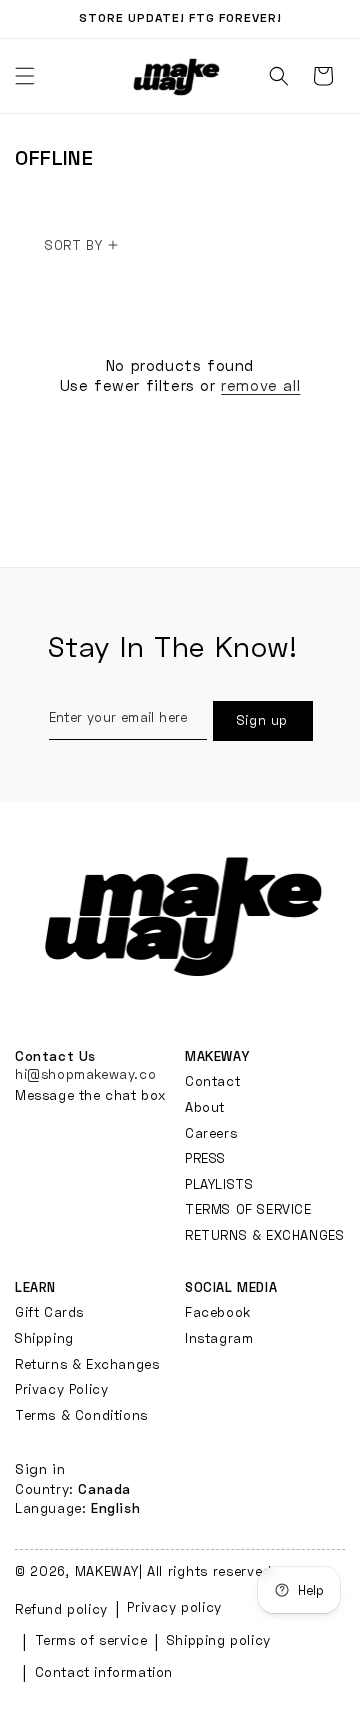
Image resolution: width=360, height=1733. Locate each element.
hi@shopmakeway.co (85, 1074)
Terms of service (91, 1640)
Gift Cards (49, 1312)
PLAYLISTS (219, 1184)
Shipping (44, 1338)
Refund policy (61, 1609)
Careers (211, 1133)
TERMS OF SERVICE (248, 1209)
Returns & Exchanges (87, 1364)
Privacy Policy (61, 1389)
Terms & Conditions (81, 1415)
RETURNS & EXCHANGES (264, 1235)
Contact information (104, 1672)
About (205, 1107)
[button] (279, 76)
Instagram (219, 1338)
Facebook (218, 1312)
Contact (212, 1081)
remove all (260, 385)
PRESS (205, 1158)
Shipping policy (219, 1640)
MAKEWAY (107, 1571)
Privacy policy (174, 1607)
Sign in (40, 1468)
